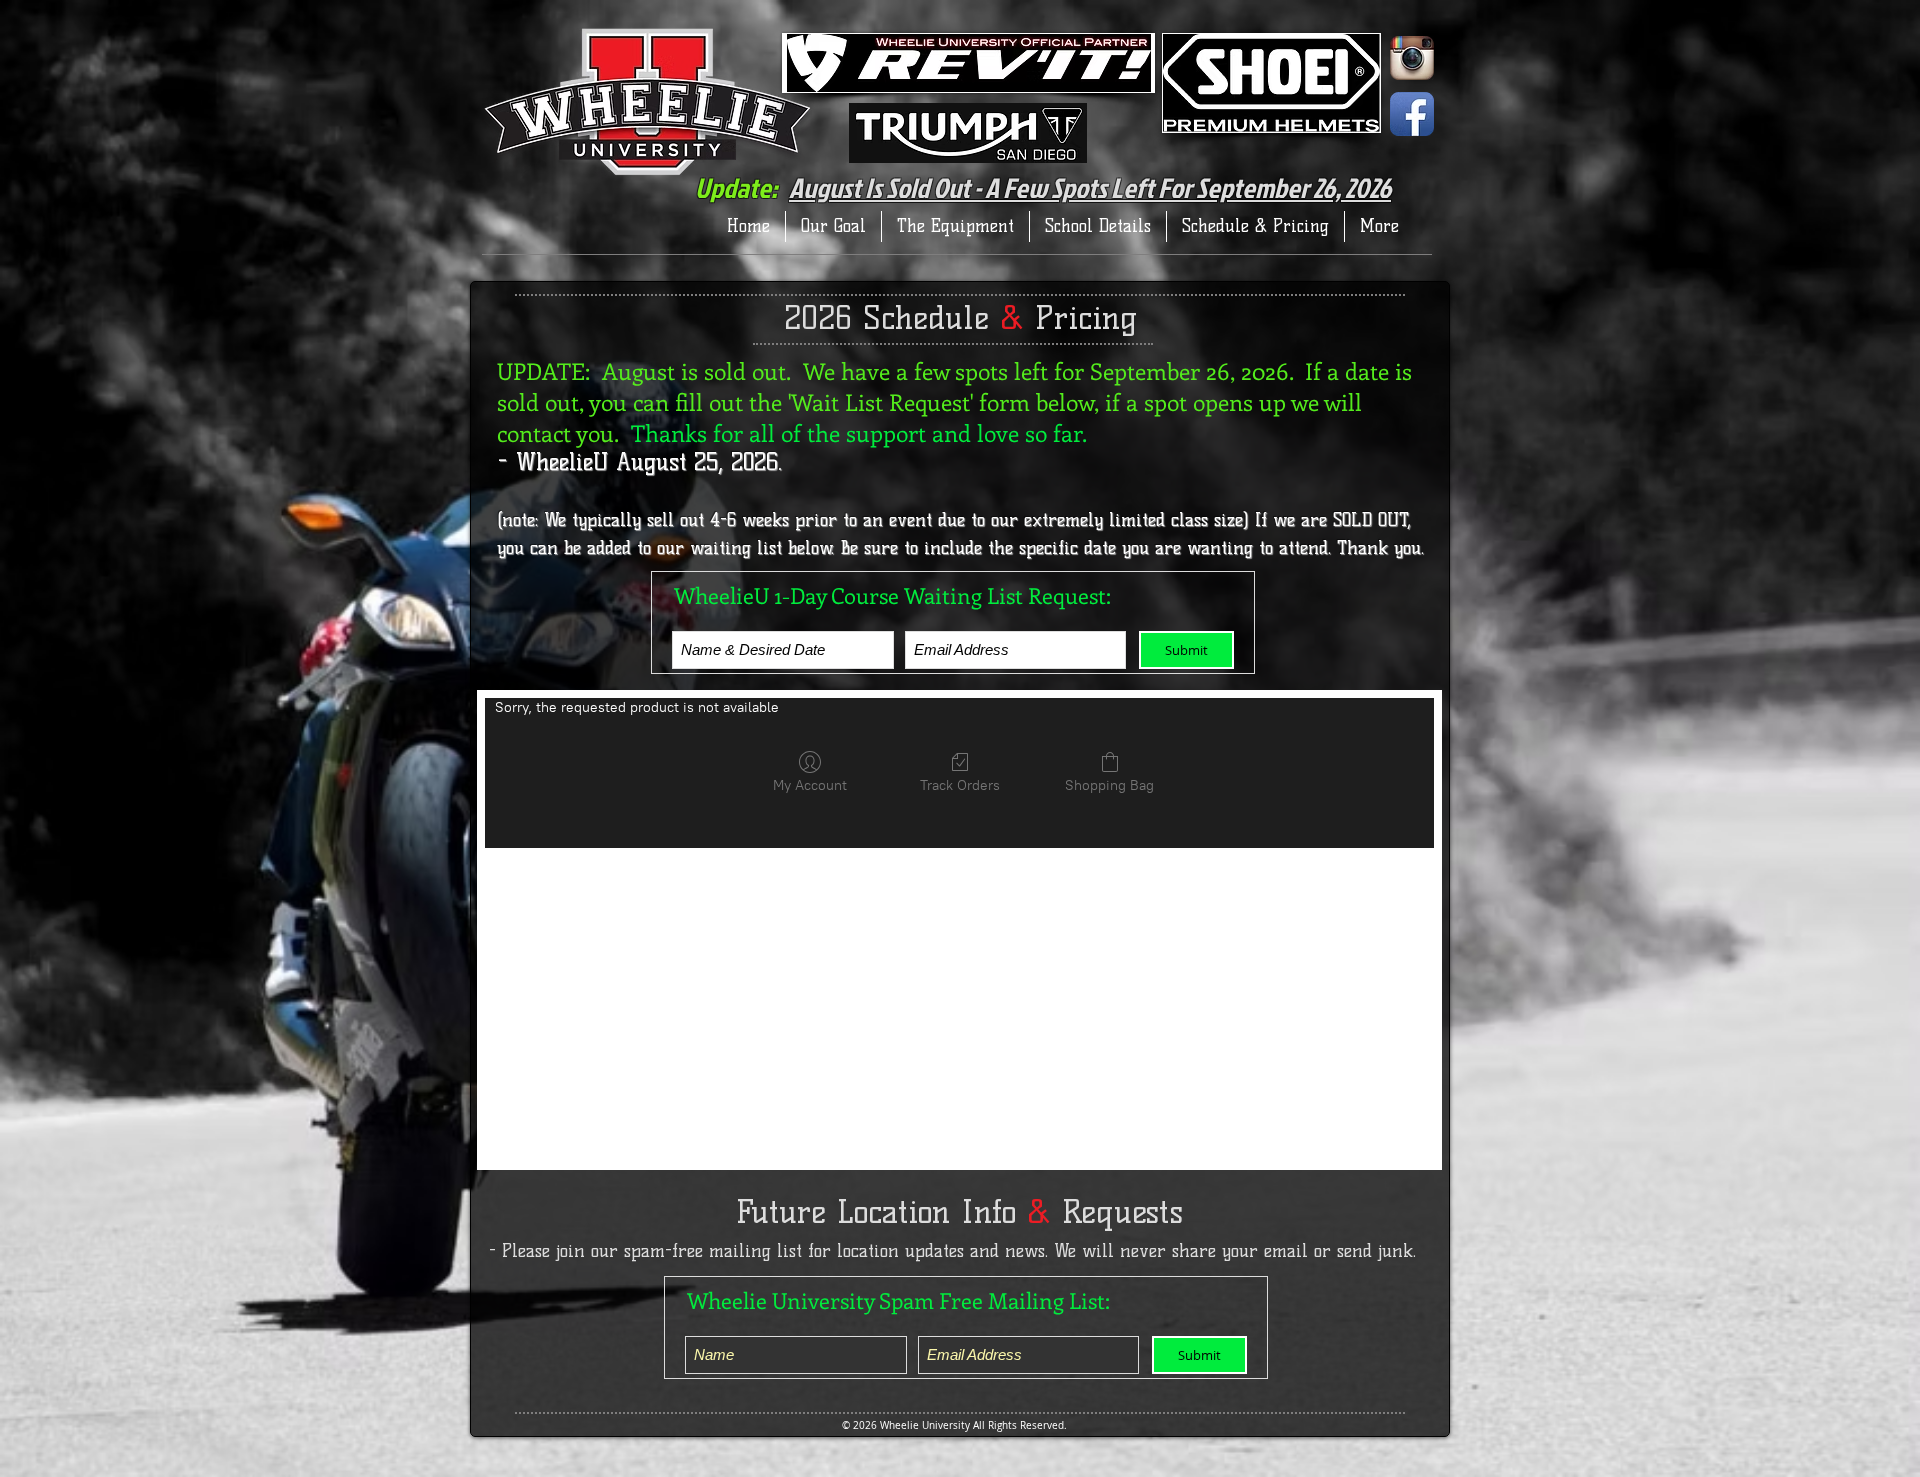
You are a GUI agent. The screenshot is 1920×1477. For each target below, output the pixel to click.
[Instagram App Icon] (1412, 58)
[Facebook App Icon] (1412, 114)
